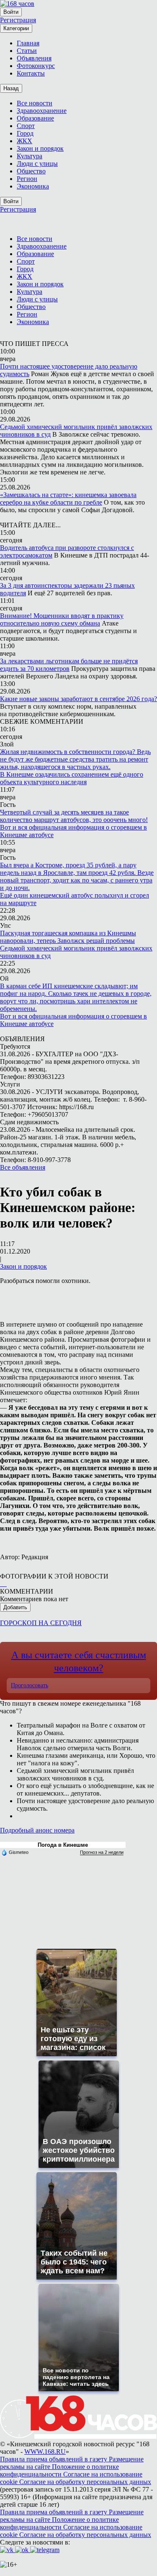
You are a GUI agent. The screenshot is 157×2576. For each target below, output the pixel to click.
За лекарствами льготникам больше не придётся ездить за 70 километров (69, 665)
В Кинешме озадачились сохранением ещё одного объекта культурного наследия (72, 778)
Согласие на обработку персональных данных (85, 2482)
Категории (16, 28)
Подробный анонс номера (37, 1830)
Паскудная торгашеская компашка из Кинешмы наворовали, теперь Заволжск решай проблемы (68, 937)
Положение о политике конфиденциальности (59, 2470)
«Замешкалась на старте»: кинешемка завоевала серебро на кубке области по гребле (68, 499)
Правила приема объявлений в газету (54, 2459)
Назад (11, 88)
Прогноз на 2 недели (102, 1852)
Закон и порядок (23, 1266)
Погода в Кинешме (63, 1845)
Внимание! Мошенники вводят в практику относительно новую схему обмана (62, 619)
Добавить (15, 1607)
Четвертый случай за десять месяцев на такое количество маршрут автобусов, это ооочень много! (74, 816)
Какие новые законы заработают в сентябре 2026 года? (78, 699)
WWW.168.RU (45, 2452)
